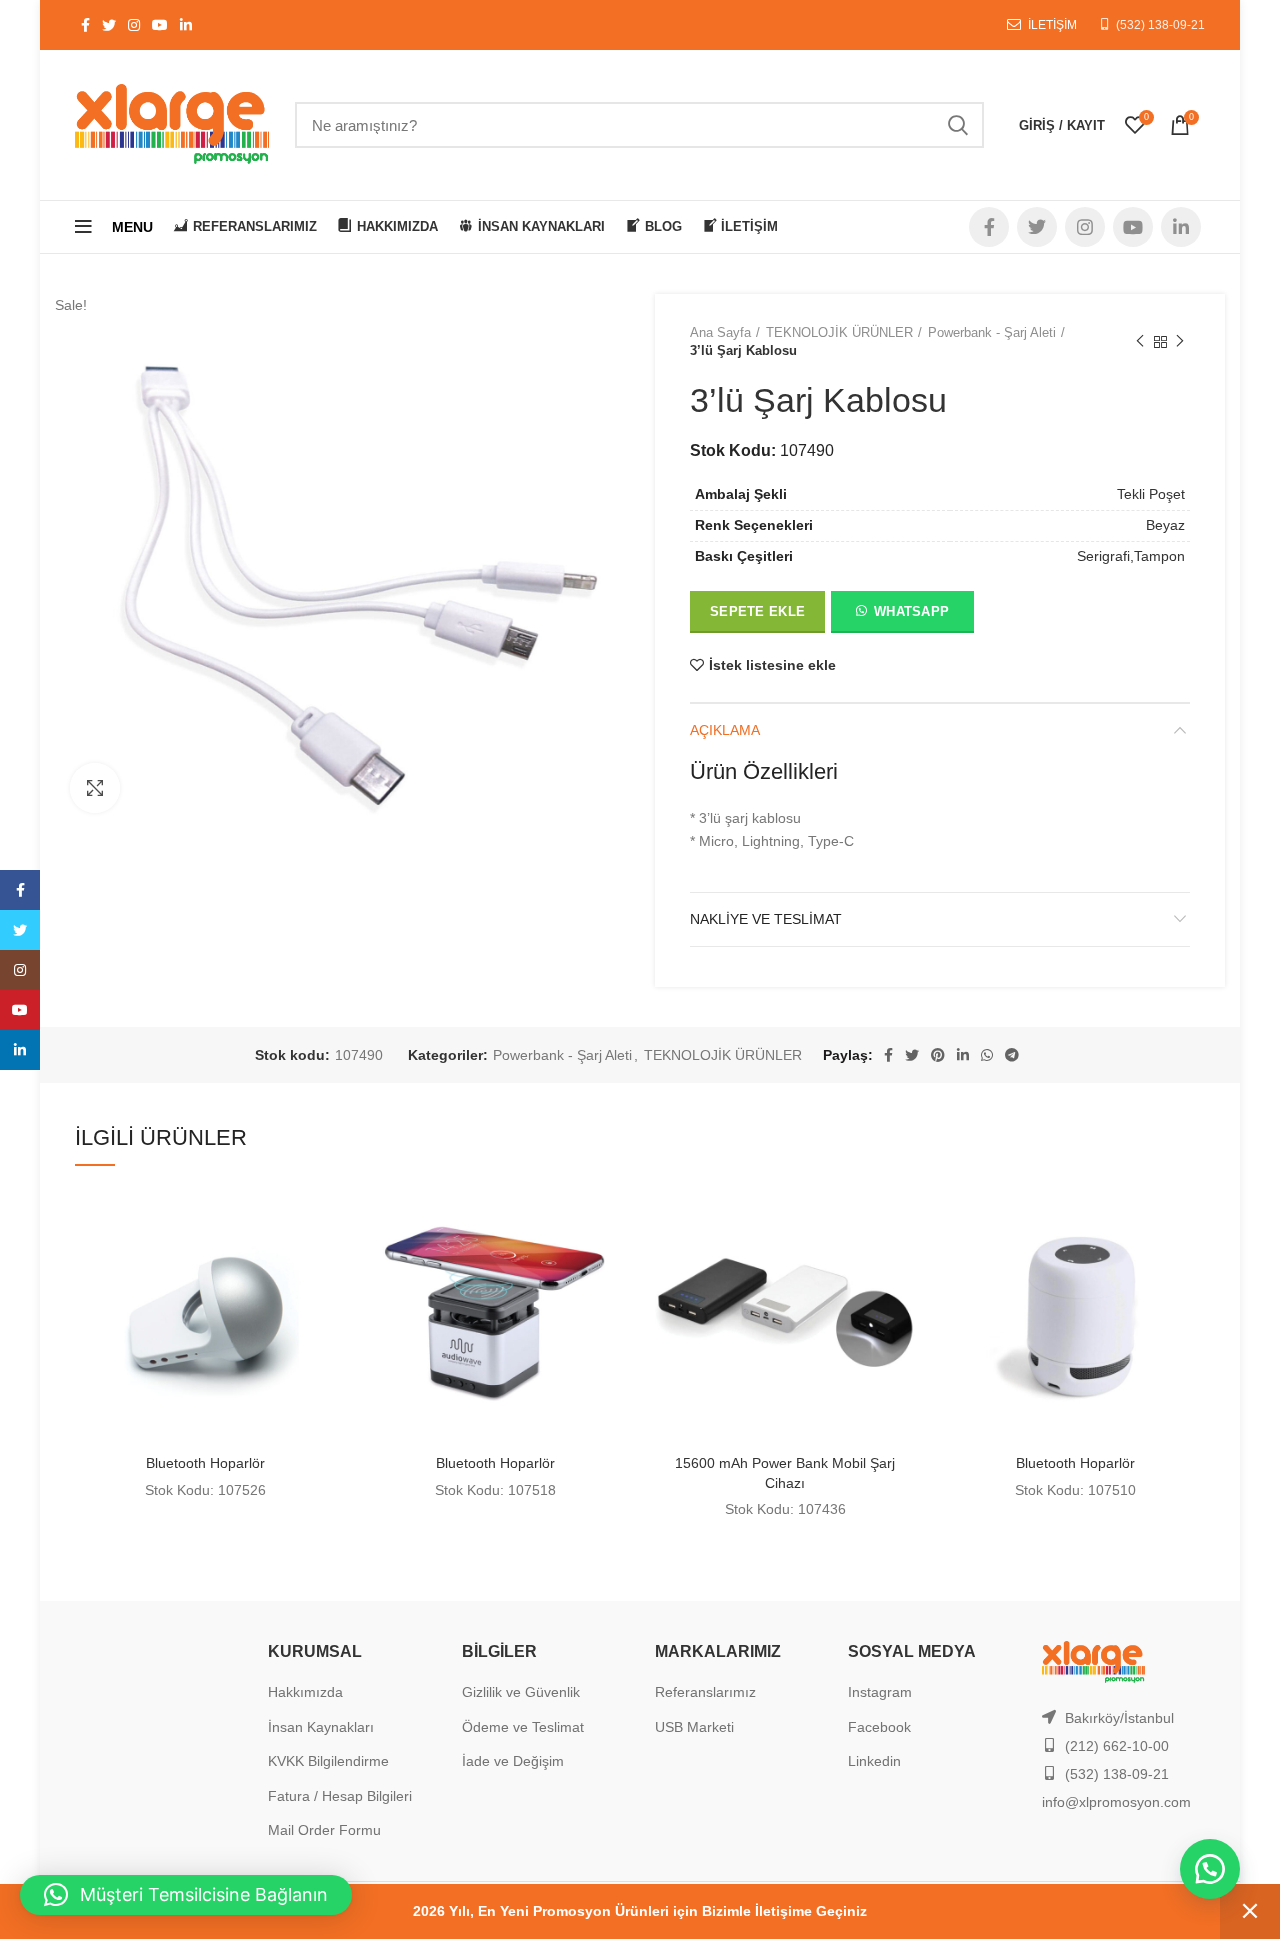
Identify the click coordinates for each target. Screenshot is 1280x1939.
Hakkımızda (305, 1692)
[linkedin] (20, 1050)
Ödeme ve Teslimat (523, 1727)
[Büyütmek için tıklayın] (95, 788)
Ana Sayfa (720, 332)
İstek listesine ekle (772, 665)
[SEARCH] (957, 125)
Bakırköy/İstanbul (1119, 1718)
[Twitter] (20, 930)
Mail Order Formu (324, 1830)
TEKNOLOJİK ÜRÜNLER (839, 332)
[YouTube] (20, 1010)
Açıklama (725, 730)
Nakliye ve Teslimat (766, 919)
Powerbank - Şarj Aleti (992, 332)
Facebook (879, 1727)
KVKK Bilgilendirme (328, 1761)
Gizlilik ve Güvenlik (521, 1692)
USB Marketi (694, 1727)
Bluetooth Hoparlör (205, 1463)
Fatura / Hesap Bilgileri (340, 1796)
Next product (1180, 342)
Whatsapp (911, 611)
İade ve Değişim (513, 1761)
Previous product (1140, 342)
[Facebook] (20, 890)
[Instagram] (20, 970)
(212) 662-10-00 (1117, 1746)
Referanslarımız (705, 1692)
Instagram (880, 1692)
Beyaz (1165, 525)
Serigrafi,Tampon (1131, 556)
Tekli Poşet (1151, 494)
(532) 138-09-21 (1160, 25)
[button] (901, 616)
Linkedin (874, 1761)
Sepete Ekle (757, 611)
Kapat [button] (1250, 1911)
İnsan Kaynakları (321, 1727)
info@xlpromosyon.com (1116, 1802)
